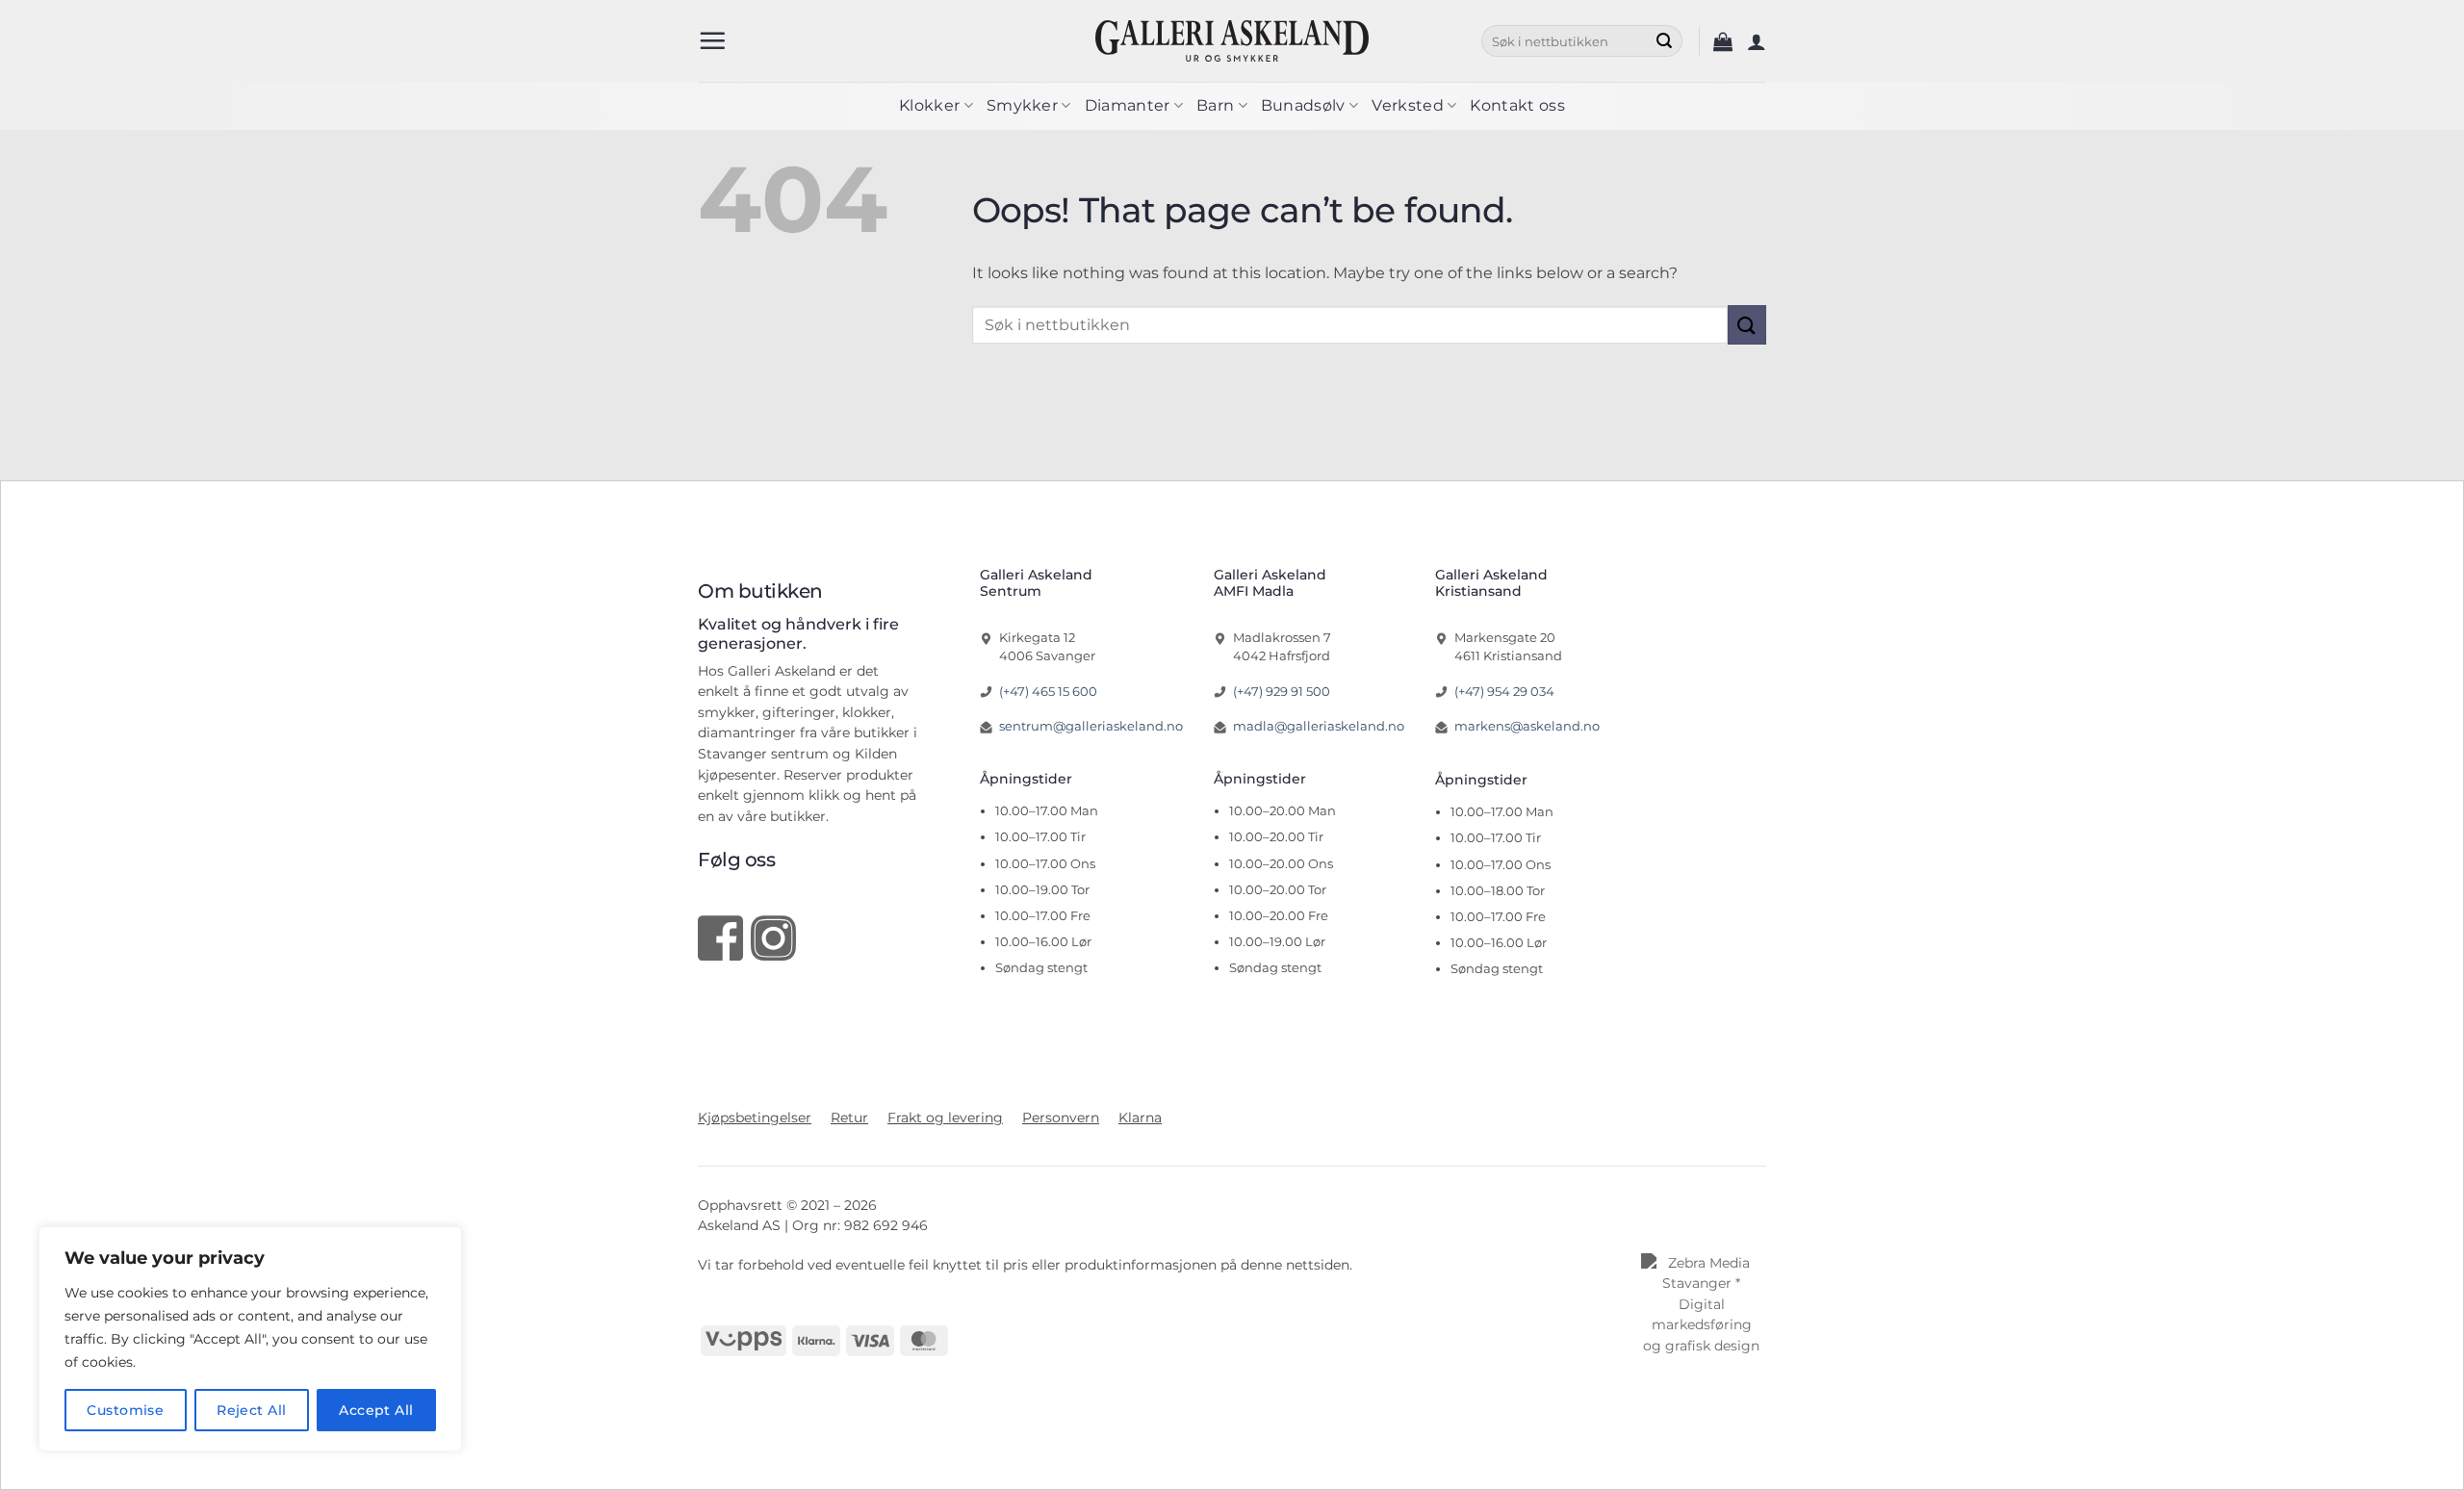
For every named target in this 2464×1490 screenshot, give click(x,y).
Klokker (929, 105)
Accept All (376, 1410)
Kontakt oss (1517, 105)
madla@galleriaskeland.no (1319, 726)
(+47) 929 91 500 (1282, 691)
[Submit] (1664, 41)
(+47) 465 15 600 (1048, 691)
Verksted (1408, 105)
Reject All (251, 1410)
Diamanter (1128, 105)
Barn (1215, 105)
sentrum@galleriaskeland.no (1091, 726)
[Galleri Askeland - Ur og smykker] (1232, 40)
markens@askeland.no (1527, 726)
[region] (250, 1339)
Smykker (1022, 105)
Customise (125, 1410)
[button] (712, 40)
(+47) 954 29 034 (1504, 691)
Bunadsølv (1303, 105)
